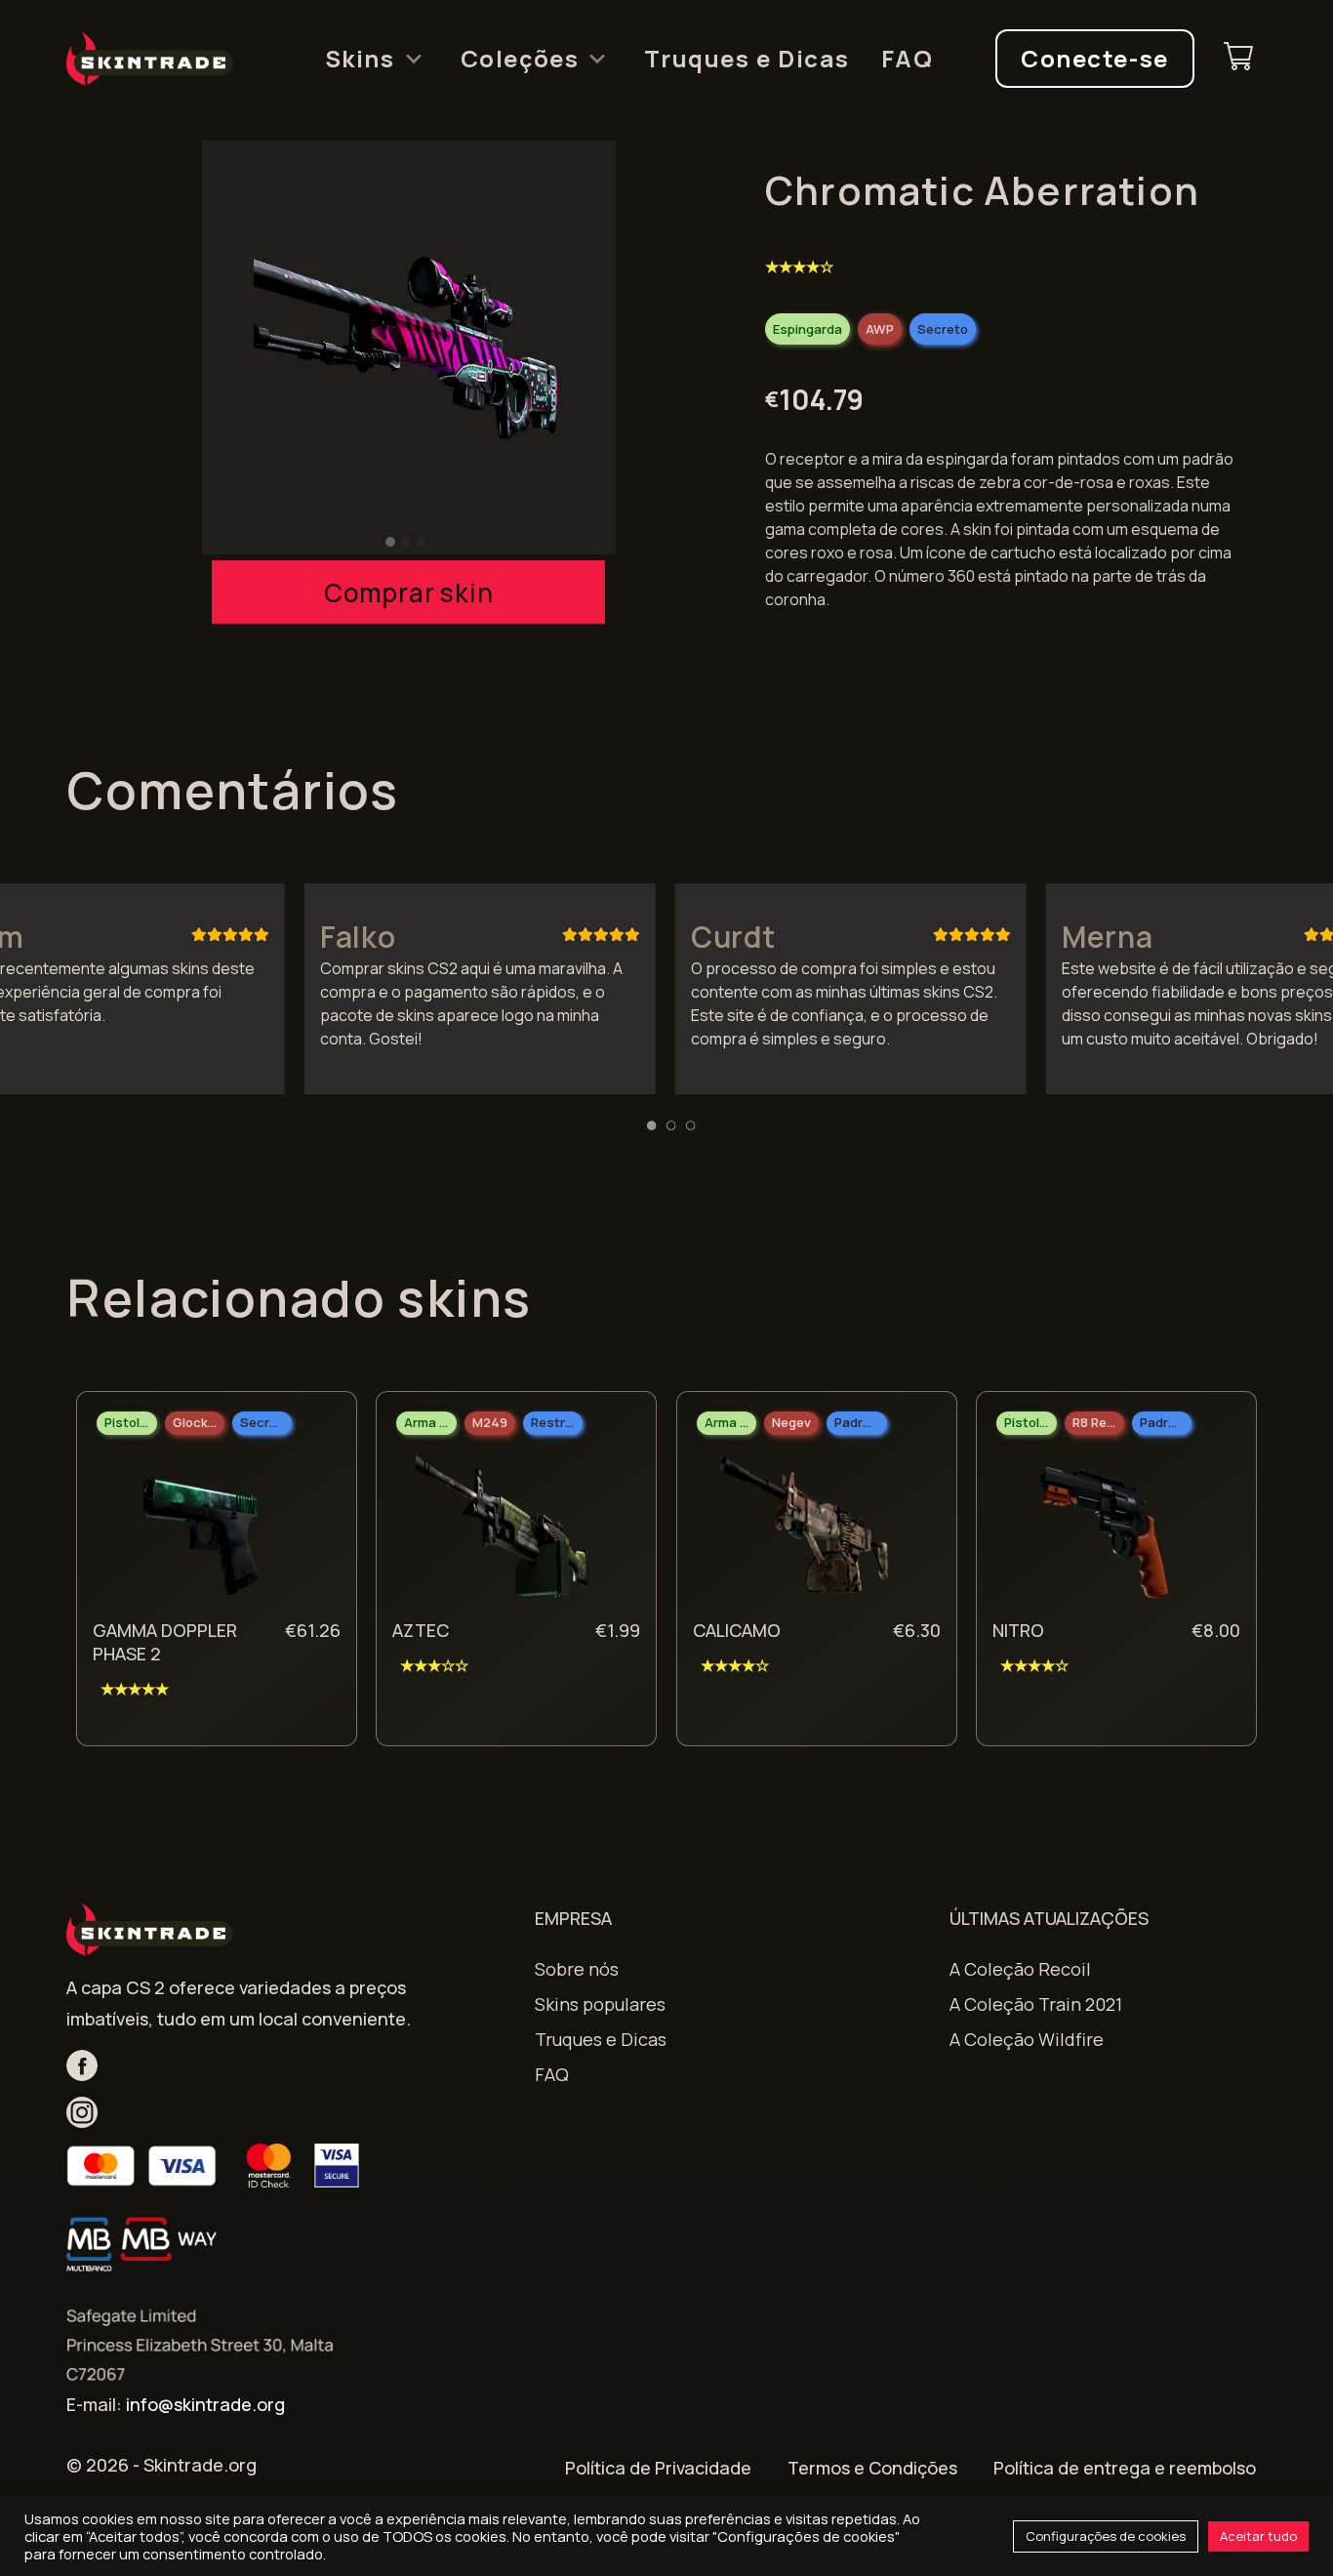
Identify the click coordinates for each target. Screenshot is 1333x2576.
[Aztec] (502, 1532)
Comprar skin (408, 593)
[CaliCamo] (802, 1532)
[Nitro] (1102, 1532)
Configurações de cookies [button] (1106, 2536)
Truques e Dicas (747, 59)
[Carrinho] (1238, 59)
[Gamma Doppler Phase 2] (202, 1532)
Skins (360, 59)
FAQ (908, 59)
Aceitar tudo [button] (1258, 2536)
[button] (390, 542)
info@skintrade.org (205, 2404)
